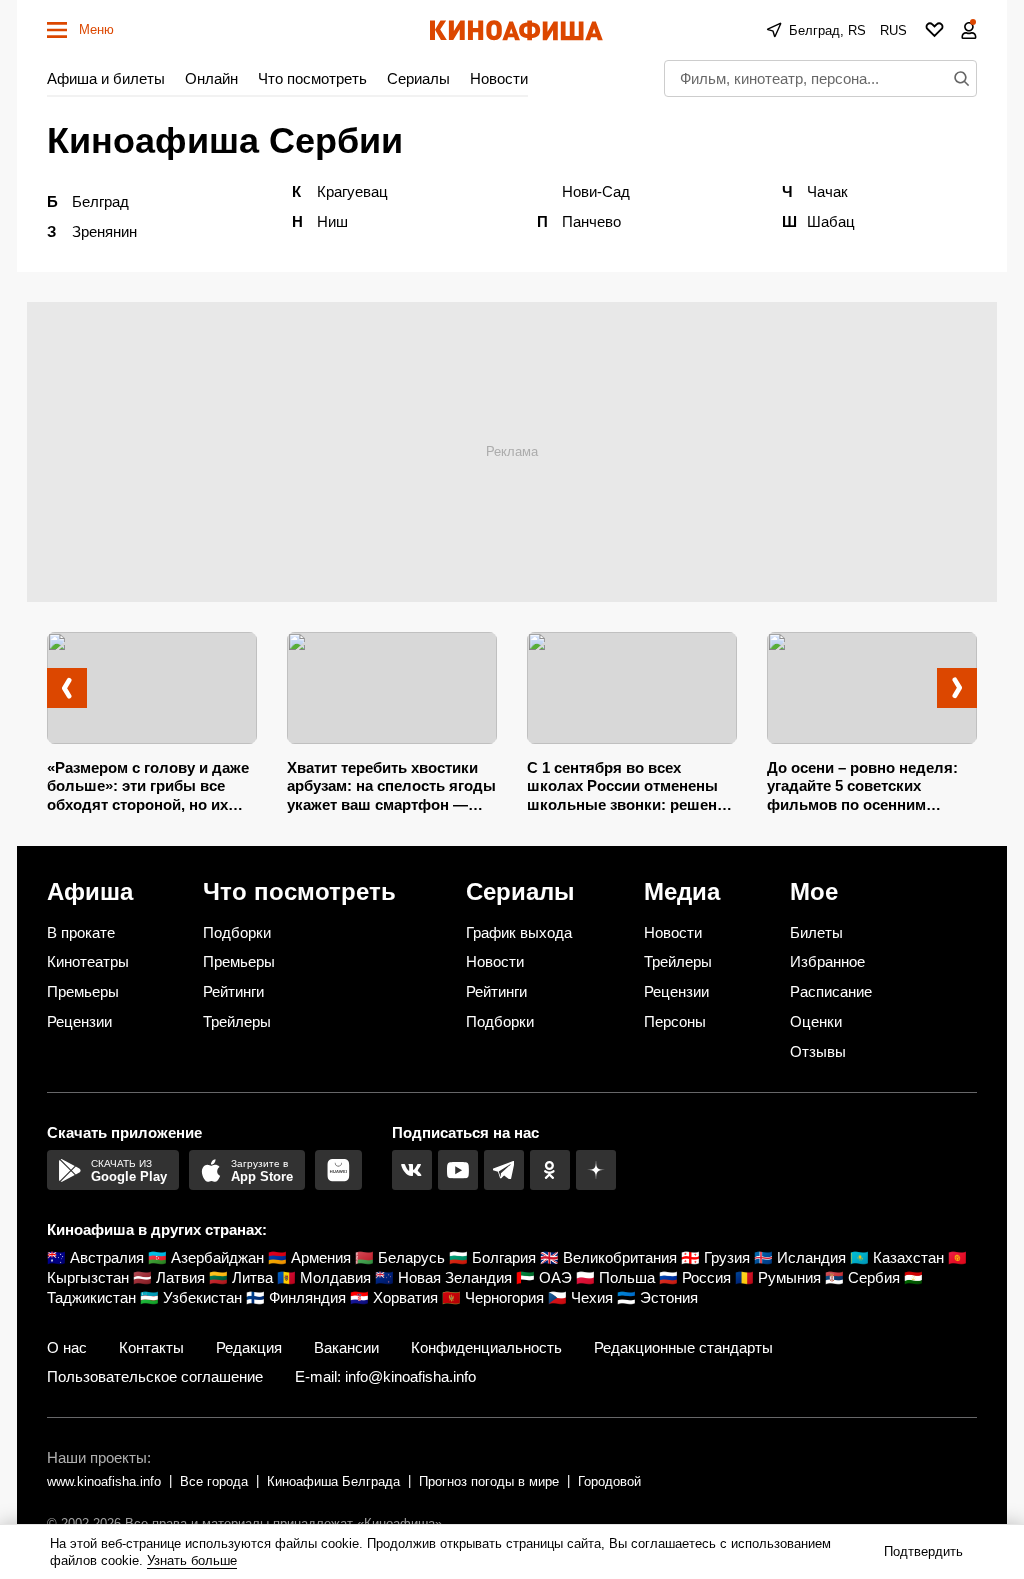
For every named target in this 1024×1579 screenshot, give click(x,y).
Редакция (249, 1347)
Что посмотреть (312, 78)
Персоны (675, 1021)
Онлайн (211, 78)
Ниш (332, 221)
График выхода (519, 932)
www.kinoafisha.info (104, 1481)
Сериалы (418, 78)
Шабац (831, 221)
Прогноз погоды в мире (489, 1481)
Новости (499, 78)
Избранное (827, 961)
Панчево (591, 221)
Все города (214, 1481)
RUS (893, 30)
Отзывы (818, 1051)
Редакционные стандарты (683, 1347)
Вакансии (346, 1347)
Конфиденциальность (486, 1347)
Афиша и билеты (106, 78)
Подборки (237, 932)
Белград (100, 201)
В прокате (81, 932)
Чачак (827, 191)
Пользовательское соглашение (155, 1376)
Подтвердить (923, 1551)
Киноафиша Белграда (333, 1481)
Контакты (151, 1347)
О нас (67, 1347)
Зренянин (104, 231)
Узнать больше (192, 1560)
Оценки (816, 1021)
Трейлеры (237, 1021)
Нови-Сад (596, 191)
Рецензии (79, 1021)
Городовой (609, 1481)
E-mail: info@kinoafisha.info (385, 1376)
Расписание (831, 991)
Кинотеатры (88, 961)
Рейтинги (233, 991)
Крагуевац (352, 191)
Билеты (816, 932)
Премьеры (83, 991)
